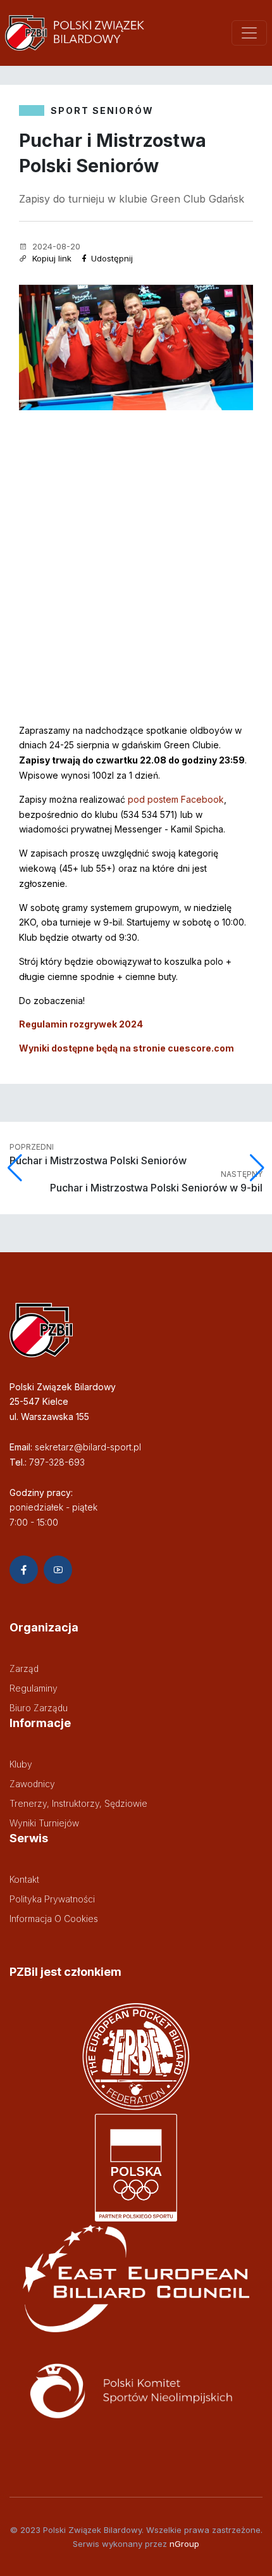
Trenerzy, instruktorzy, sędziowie (78, 1803)
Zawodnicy (32, 1784)
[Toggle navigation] (249, 33)
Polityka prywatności (52, 1899)
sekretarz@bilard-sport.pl (88, 1447)
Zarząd (24, 1668)
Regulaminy (34, 1688)
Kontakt (24, 1879)
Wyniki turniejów (44, 1823)
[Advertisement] (136, 553)
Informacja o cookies (54, 1919)
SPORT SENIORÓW (102, 110)
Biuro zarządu (39, 1708)
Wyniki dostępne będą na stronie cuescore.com (127, 1048)
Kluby (21, 1764)
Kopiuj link (51, 258)
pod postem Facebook (176, 799)
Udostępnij (111, 258)
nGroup (184, 2544)
